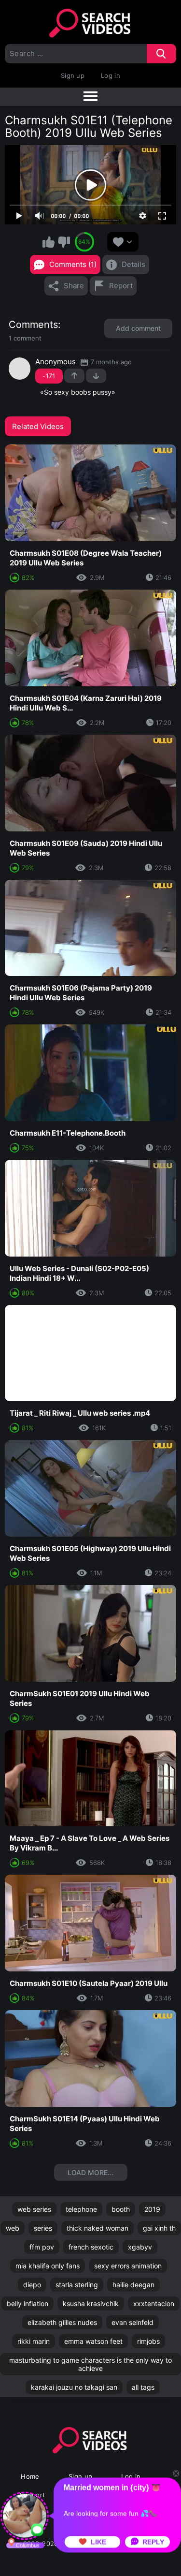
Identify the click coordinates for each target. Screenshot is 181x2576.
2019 (152, 2209)
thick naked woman (97, 2228)
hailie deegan (133, 2285)
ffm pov (42, 2247)
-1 (96, 376)
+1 (74, 376)
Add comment (138, 328)
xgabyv (140, 2247)
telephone (81, 2209)
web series (34, 2209)
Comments (33, 325)
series (43, 2228)
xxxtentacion (154, 2303)
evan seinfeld (132, 2322)
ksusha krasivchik (91, 2303)
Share (74, 286)
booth (121, 2209)
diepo (32, 2285)
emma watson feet (93, 2341)
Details (133, 264)
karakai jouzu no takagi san (74, 2387)
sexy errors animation (128, 2266)
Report (121, 286)
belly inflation (28, 2303)
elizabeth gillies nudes (62, 2322)
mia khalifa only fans (48, 2266)
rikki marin (34, 2341)
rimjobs (148, 2341)
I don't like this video (64, 242)
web (13, 2228)
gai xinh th (159, 2228)
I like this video (49, 242)
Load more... (90, 2172)
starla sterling (77, 2285)
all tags (143, 2387)
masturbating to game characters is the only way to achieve (90, 2364)
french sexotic (91, 2247)
